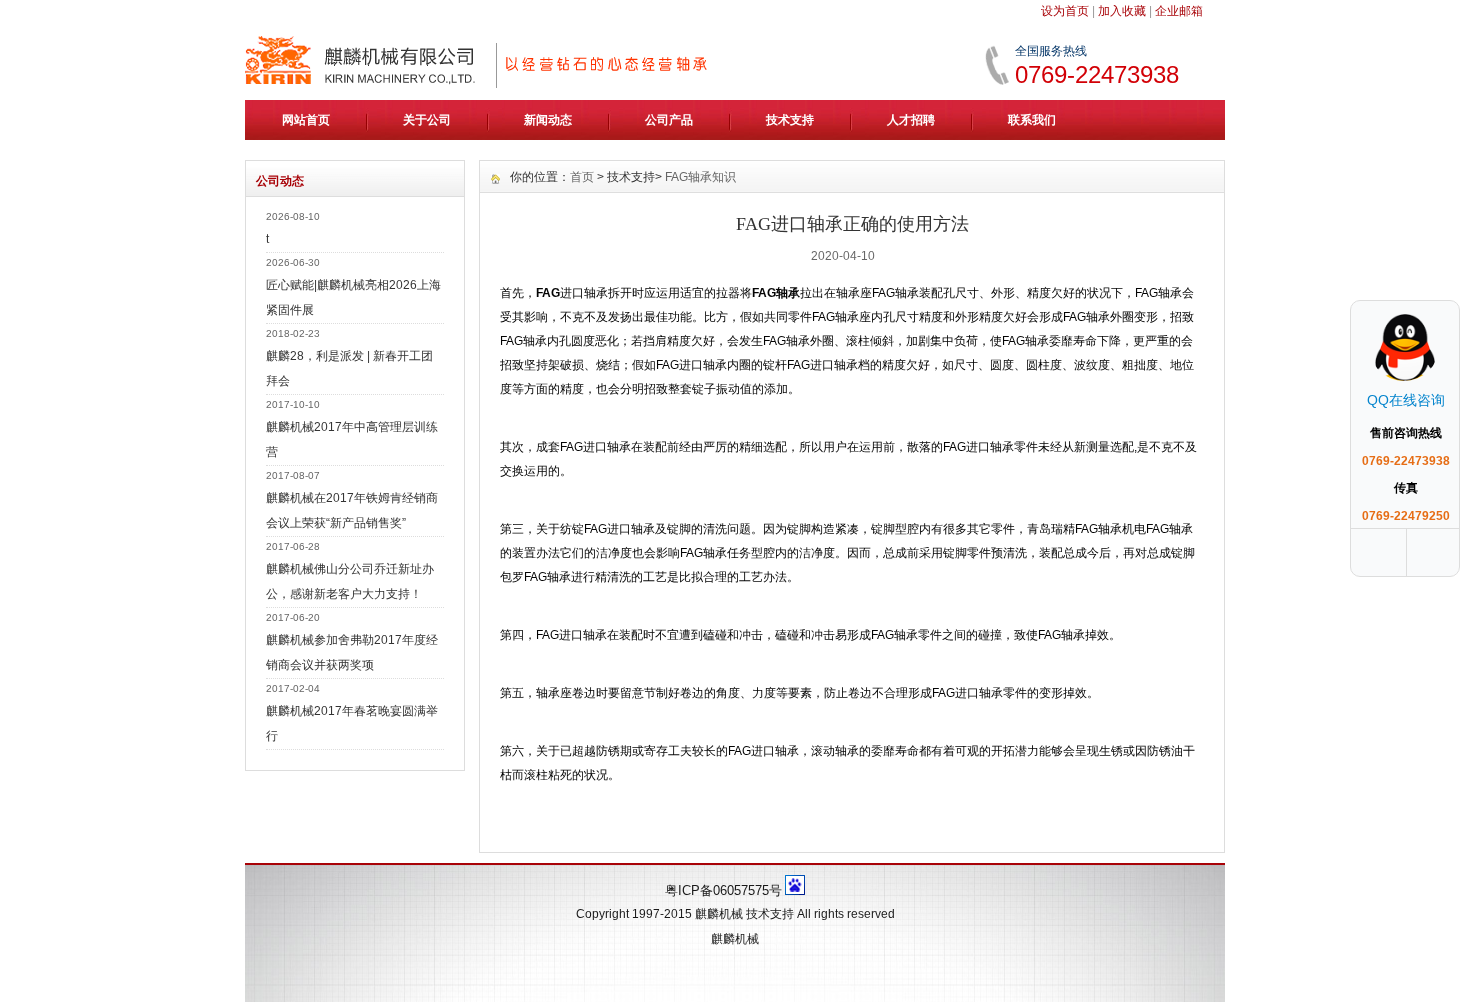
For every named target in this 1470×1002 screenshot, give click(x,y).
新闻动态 (548, 120)
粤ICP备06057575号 (723, 890)
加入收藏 (1122, 11)
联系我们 (1032, 120)
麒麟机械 (719, 914)
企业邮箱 (1179, 11)
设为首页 (1065, 11)
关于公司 (427, 120)
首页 (582, 177)
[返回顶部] (1435, 552)
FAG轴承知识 (700, 177)
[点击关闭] (1438, 300)
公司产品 (669, 120)
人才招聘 (911, 120)
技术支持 (790, 120)
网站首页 (306, 120)
